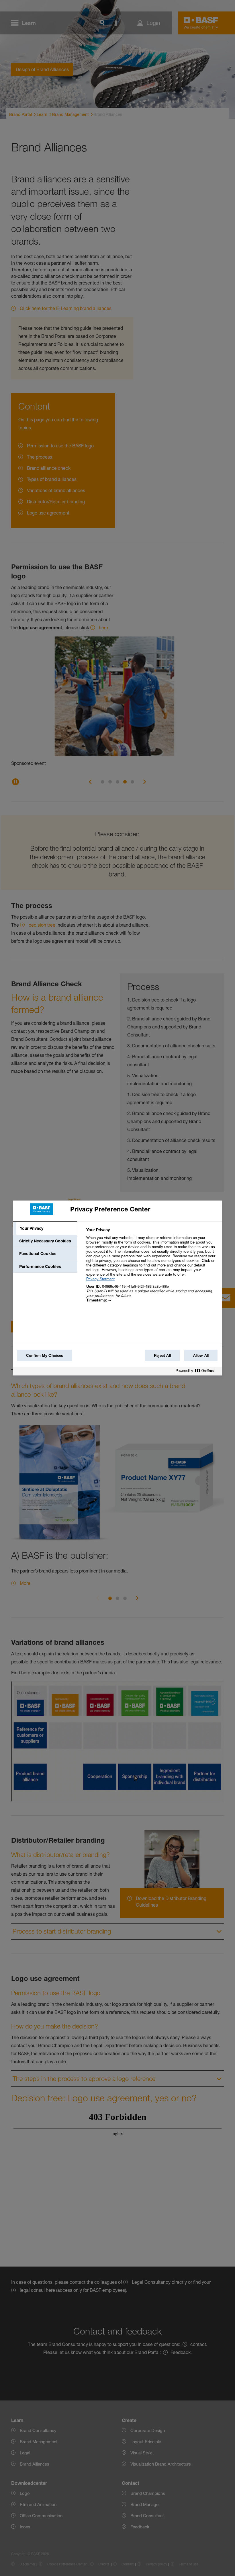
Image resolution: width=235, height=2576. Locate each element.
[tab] (45, 1228)
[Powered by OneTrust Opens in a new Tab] (197, 1372)
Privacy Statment (100, 1279)
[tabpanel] (152, 1268)
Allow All (201, 1355)
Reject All (162, 1355)
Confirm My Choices (45, 1355)
